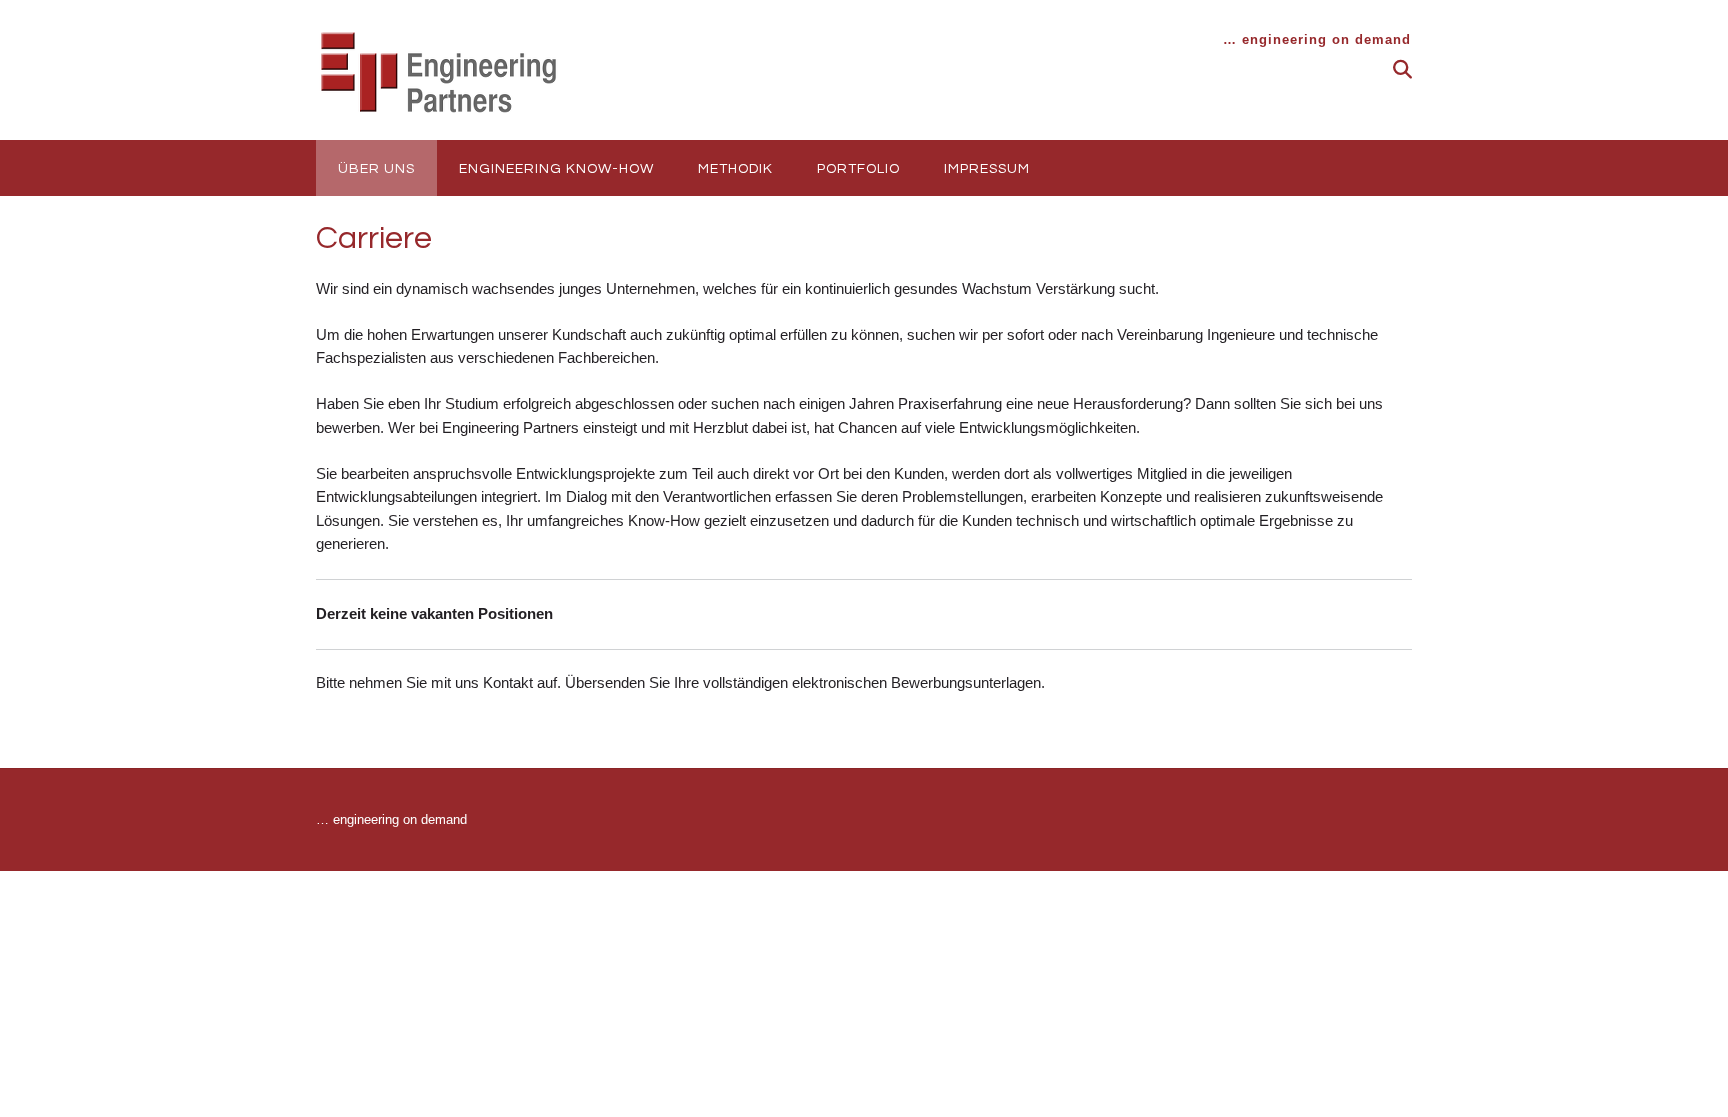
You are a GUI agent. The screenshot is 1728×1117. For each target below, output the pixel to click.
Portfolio (858, 169)
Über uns (376, 169)
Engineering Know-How (556, 169)
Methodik (735, 169)
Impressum (987, 169)
